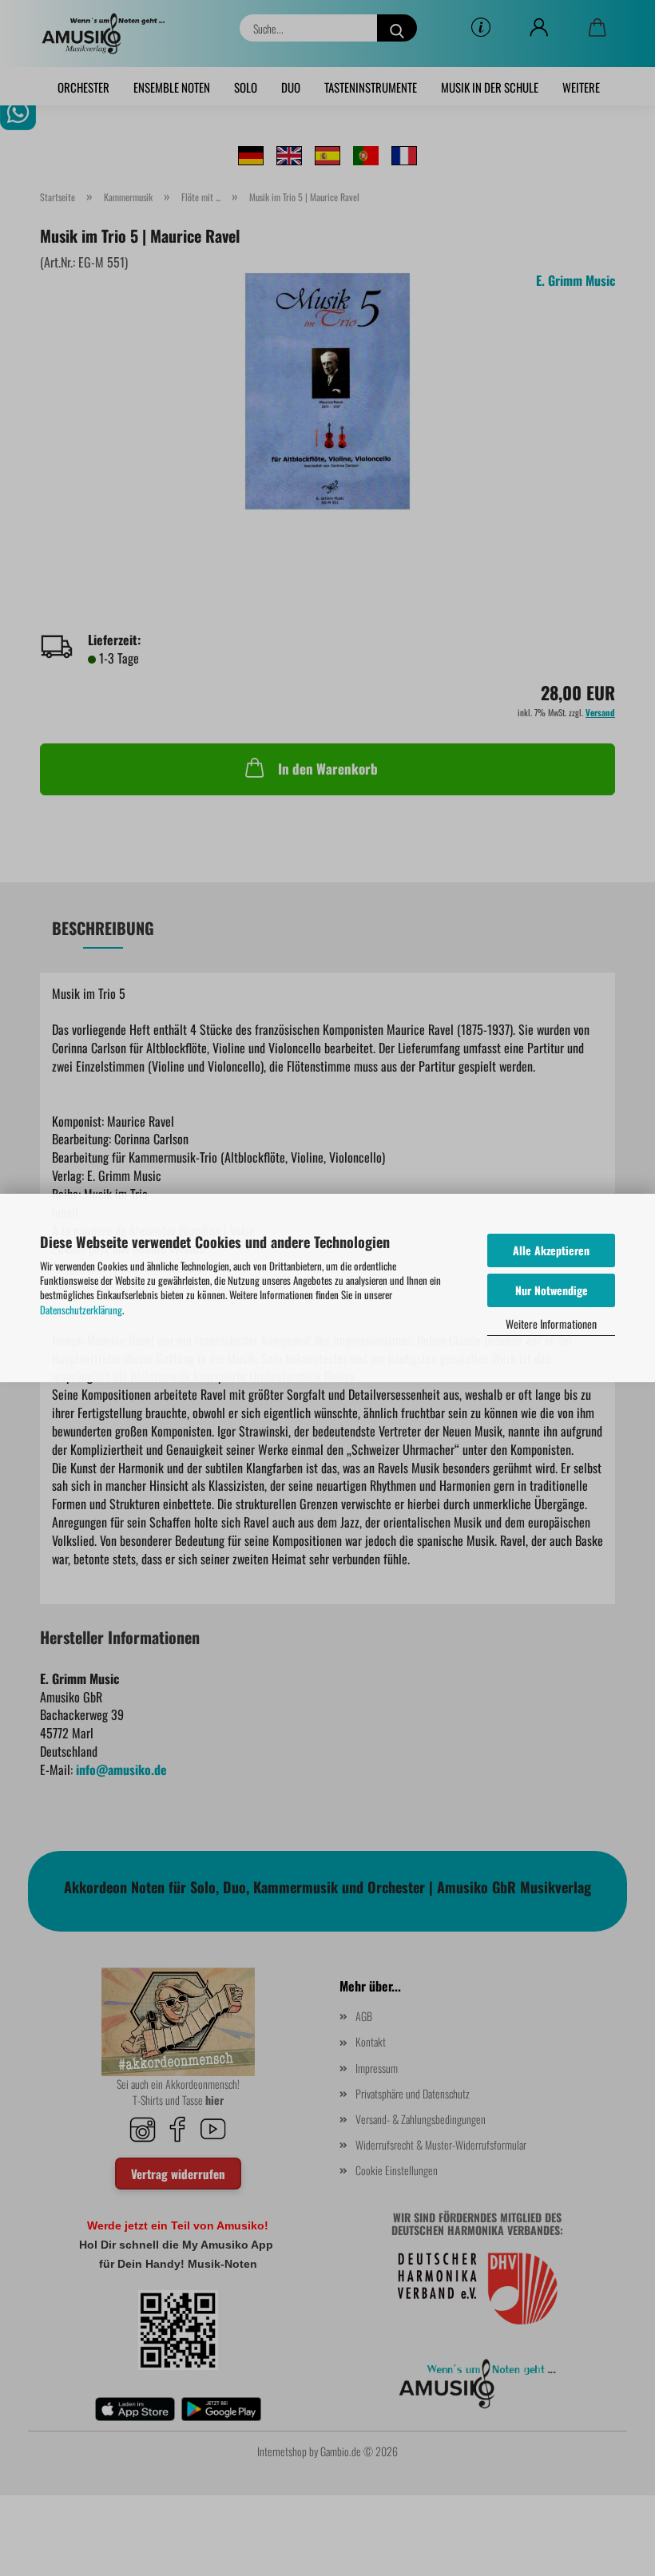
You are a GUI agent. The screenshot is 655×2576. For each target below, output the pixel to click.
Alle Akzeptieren (551, 1250)
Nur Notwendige (552, 1290)
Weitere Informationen (551, 1324)
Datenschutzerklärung (81, 1310)
